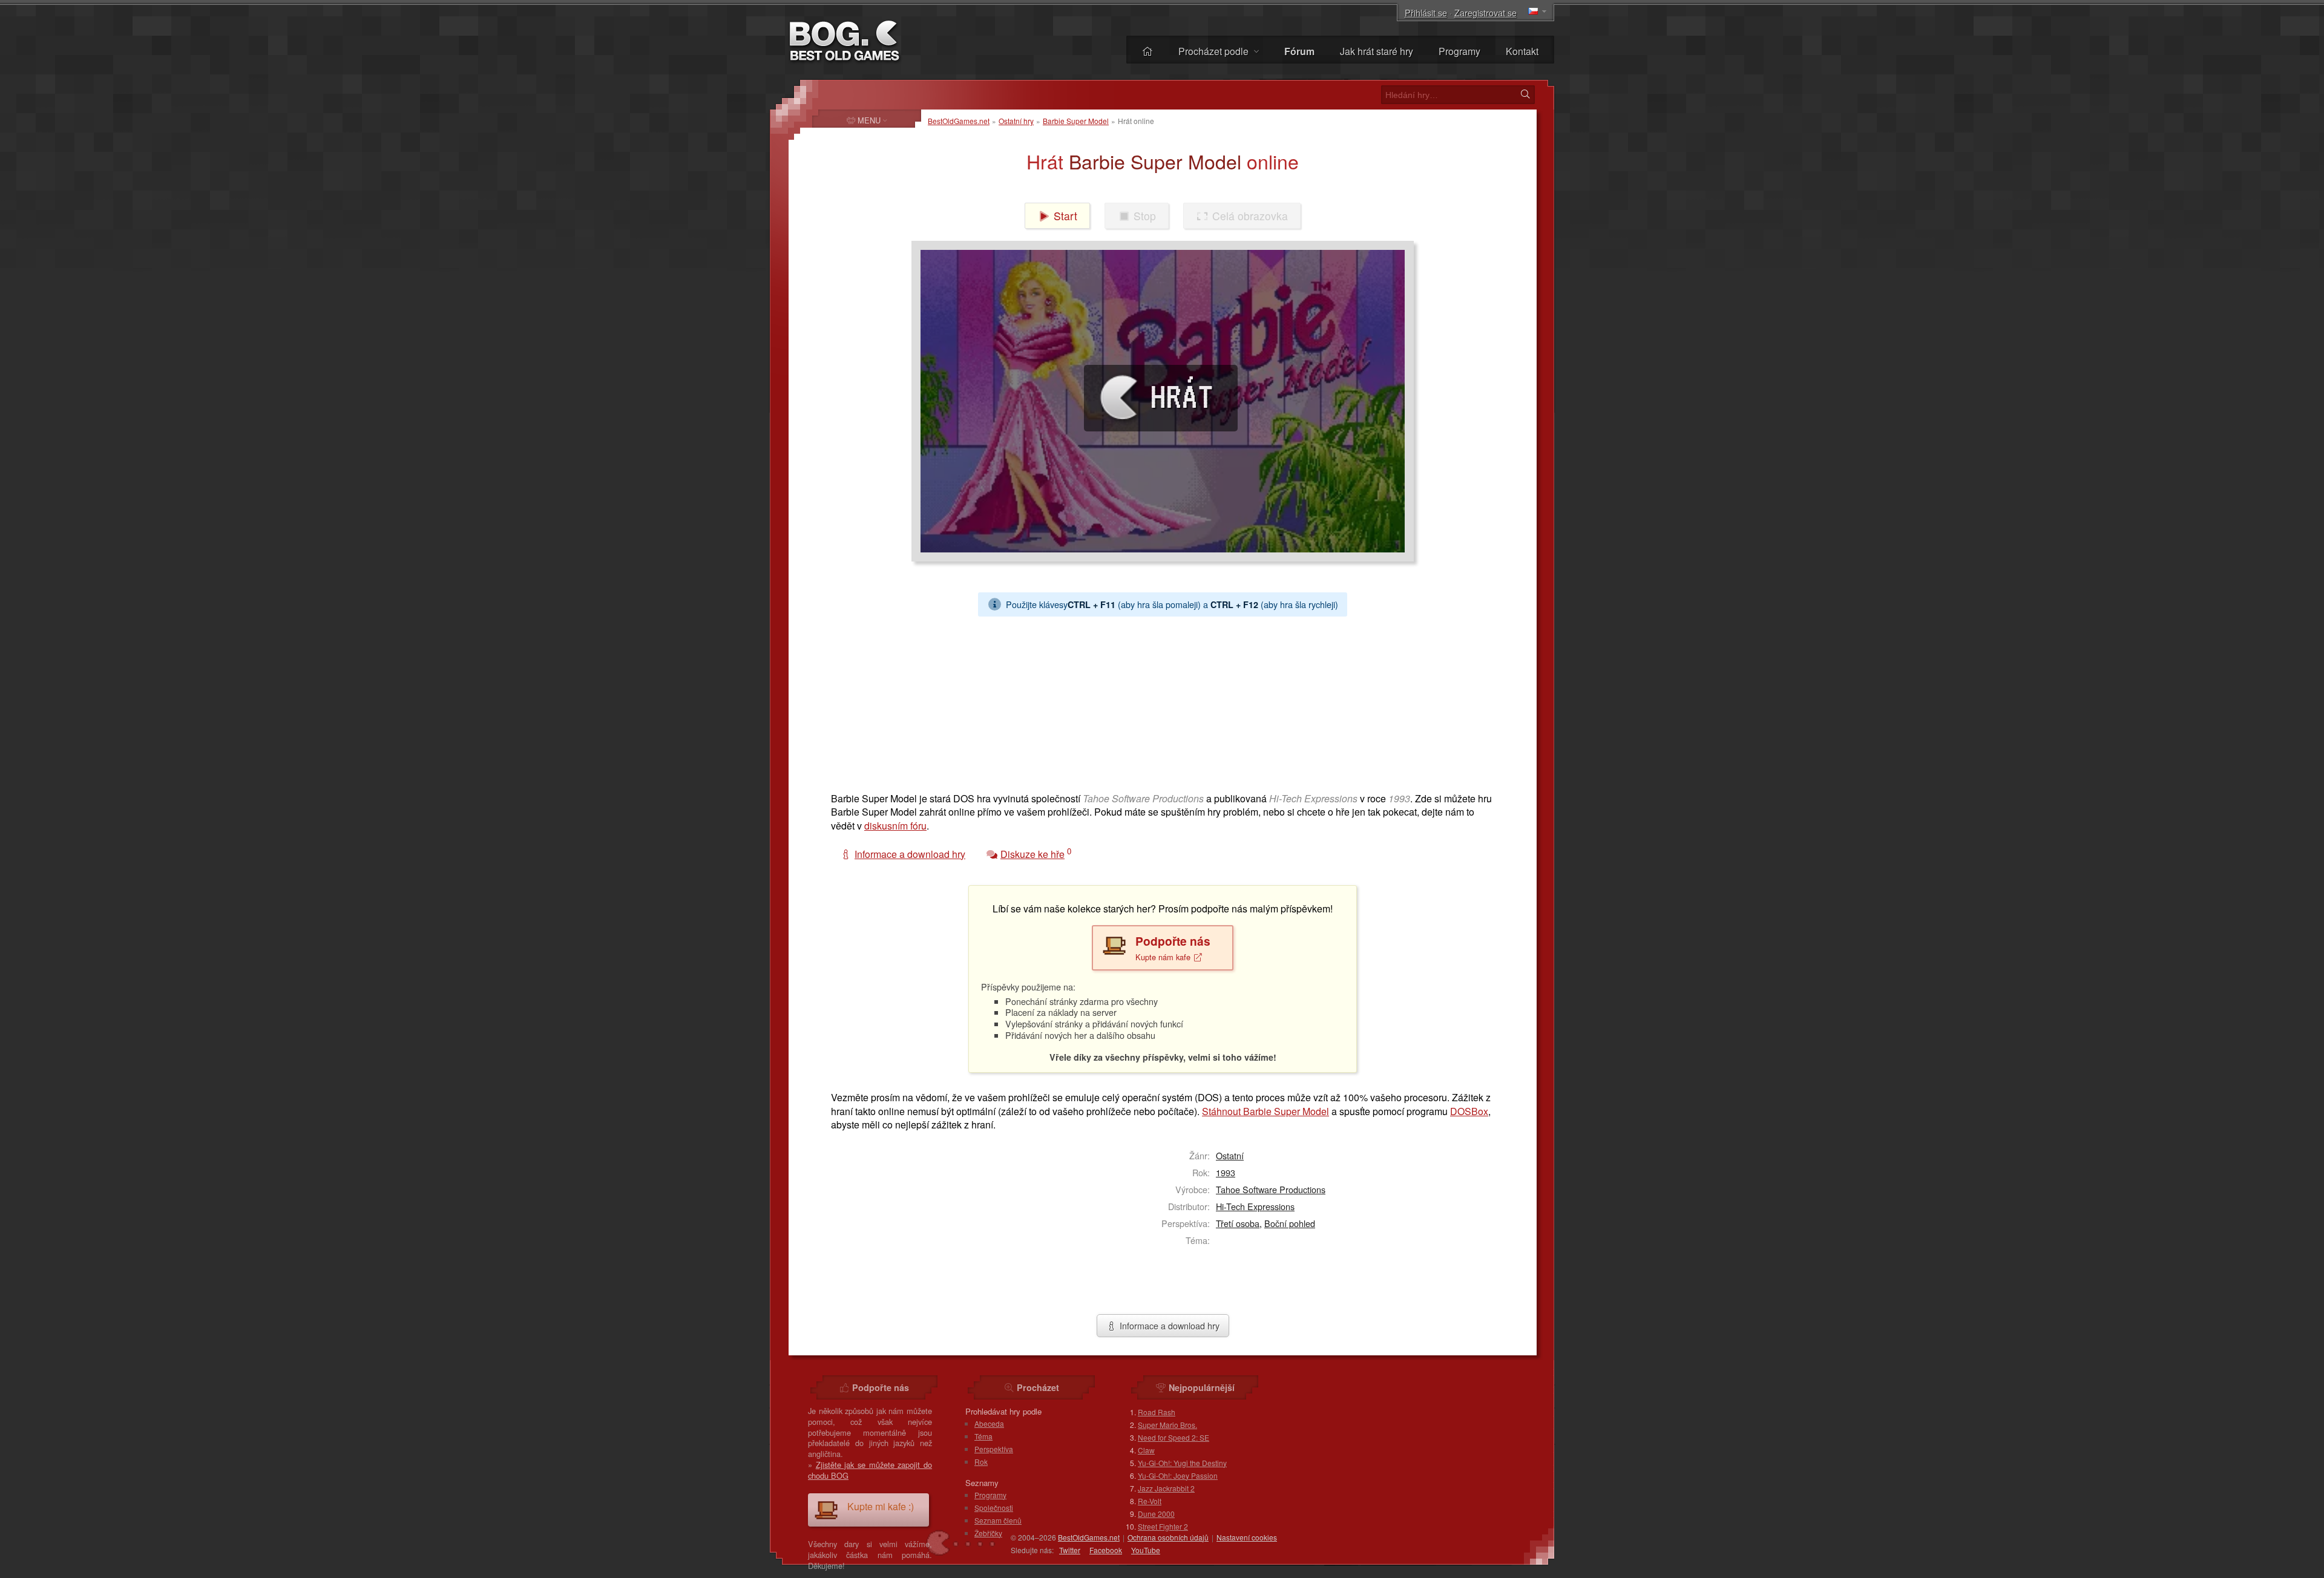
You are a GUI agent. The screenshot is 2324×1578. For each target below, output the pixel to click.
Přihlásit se (1426, 12)
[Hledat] (1525, 94)
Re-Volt (1150, 1501)
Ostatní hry (1016, 121)
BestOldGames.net (959, 121)
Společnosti (994, 1508)
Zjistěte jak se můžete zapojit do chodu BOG (870, 1470)
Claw (1146, 1450)
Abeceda (989, 1423)
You (1146, 1550)
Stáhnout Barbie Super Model (1265, 1111)
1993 (1226, 1172)
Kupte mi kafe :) (881, 1506)
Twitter (1070, 1550)
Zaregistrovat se (1485, 12)
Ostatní (1230, 1155)
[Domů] (1147, 51)
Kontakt (1522, 51)
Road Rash (1157, 1412)
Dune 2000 (1156, 1514)
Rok (981, 1462)
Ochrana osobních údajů (1168, 1537)
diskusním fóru (895, 826)
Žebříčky (988, 1533)
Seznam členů (998, 1520)
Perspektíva (994, 1449)
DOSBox (1469, 1111)
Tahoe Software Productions (1271, 1189)
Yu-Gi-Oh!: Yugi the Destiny (1182, 1463)
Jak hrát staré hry (1377, 51)
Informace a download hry (1168, 1325)
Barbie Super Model (1076, 121)
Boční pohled (1290, 1223)
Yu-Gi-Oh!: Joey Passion (1178, 1475)
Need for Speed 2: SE (1173, 1437)
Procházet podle (1215, 51)
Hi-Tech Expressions (1255, 1206)
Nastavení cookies (1247, 1537)
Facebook (1106, 1550)
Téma (983, 1436)
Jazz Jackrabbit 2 (1166, 1488)
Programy (1459, 51)
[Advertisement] (1158, 701)
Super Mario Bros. (1167, 1425)
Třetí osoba (1238, 1223)
